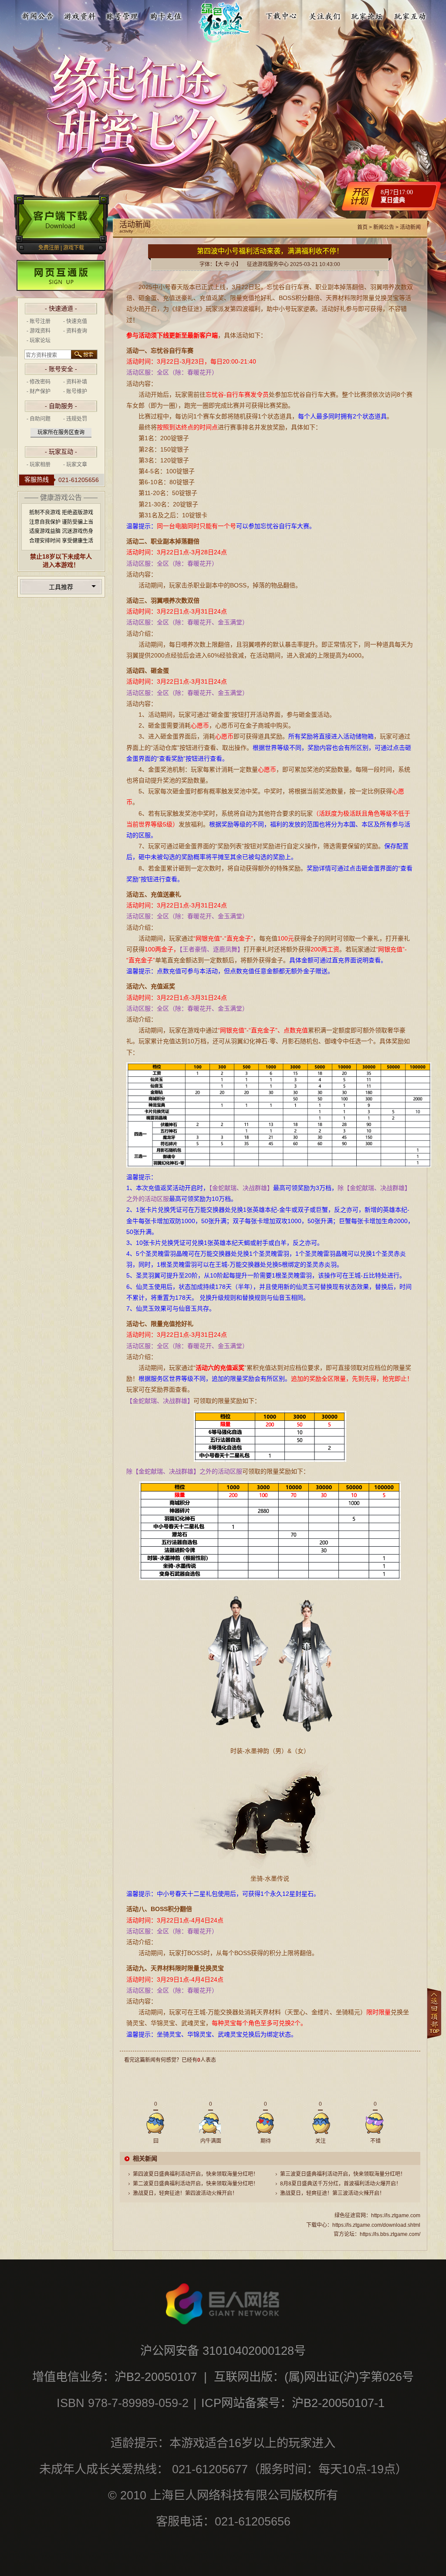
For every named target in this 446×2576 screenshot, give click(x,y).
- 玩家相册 (39, 465)
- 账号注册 (39, 321)
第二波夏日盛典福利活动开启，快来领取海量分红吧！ (196, 2184)
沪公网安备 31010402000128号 (223, 2351)
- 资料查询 (75, 331)
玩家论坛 (367, 14)
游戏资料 (80, 14)
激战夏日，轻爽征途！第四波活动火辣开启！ (185, 2193)
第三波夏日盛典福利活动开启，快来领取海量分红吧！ (343, 2174)
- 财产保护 (39, 391)
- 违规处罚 (75, 419)
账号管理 (123, 14)
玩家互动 (410, 14)
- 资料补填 (75, 382)
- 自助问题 (39, 419)
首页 (362, 227)
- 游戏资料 (39, 331)
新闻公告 (37, 14)
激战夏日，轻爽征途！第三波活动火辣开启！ (332, 2193)
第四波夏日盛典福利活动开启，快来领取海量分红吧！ (196, 2174)
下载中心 (282, 14)
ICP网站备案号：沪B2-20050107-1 (293, 2403)
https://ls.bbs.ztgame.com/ (390, 2234)
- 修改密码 (39, 382)
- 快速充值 (75, 321)
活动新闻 (410, 227)
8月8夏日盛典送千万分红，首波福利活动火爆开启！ (341, 2184)
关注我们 (324, 14)
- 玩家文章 (75, 465)
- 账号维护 (75, 391)
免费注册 (49, 248)
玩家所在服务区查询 (61, 432)
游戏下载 (74, 248)
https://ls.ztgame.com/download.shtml (376, 2225)
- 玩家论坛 (39, 341)
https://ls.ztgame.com (396, 2215)
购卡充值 (166, 14)
